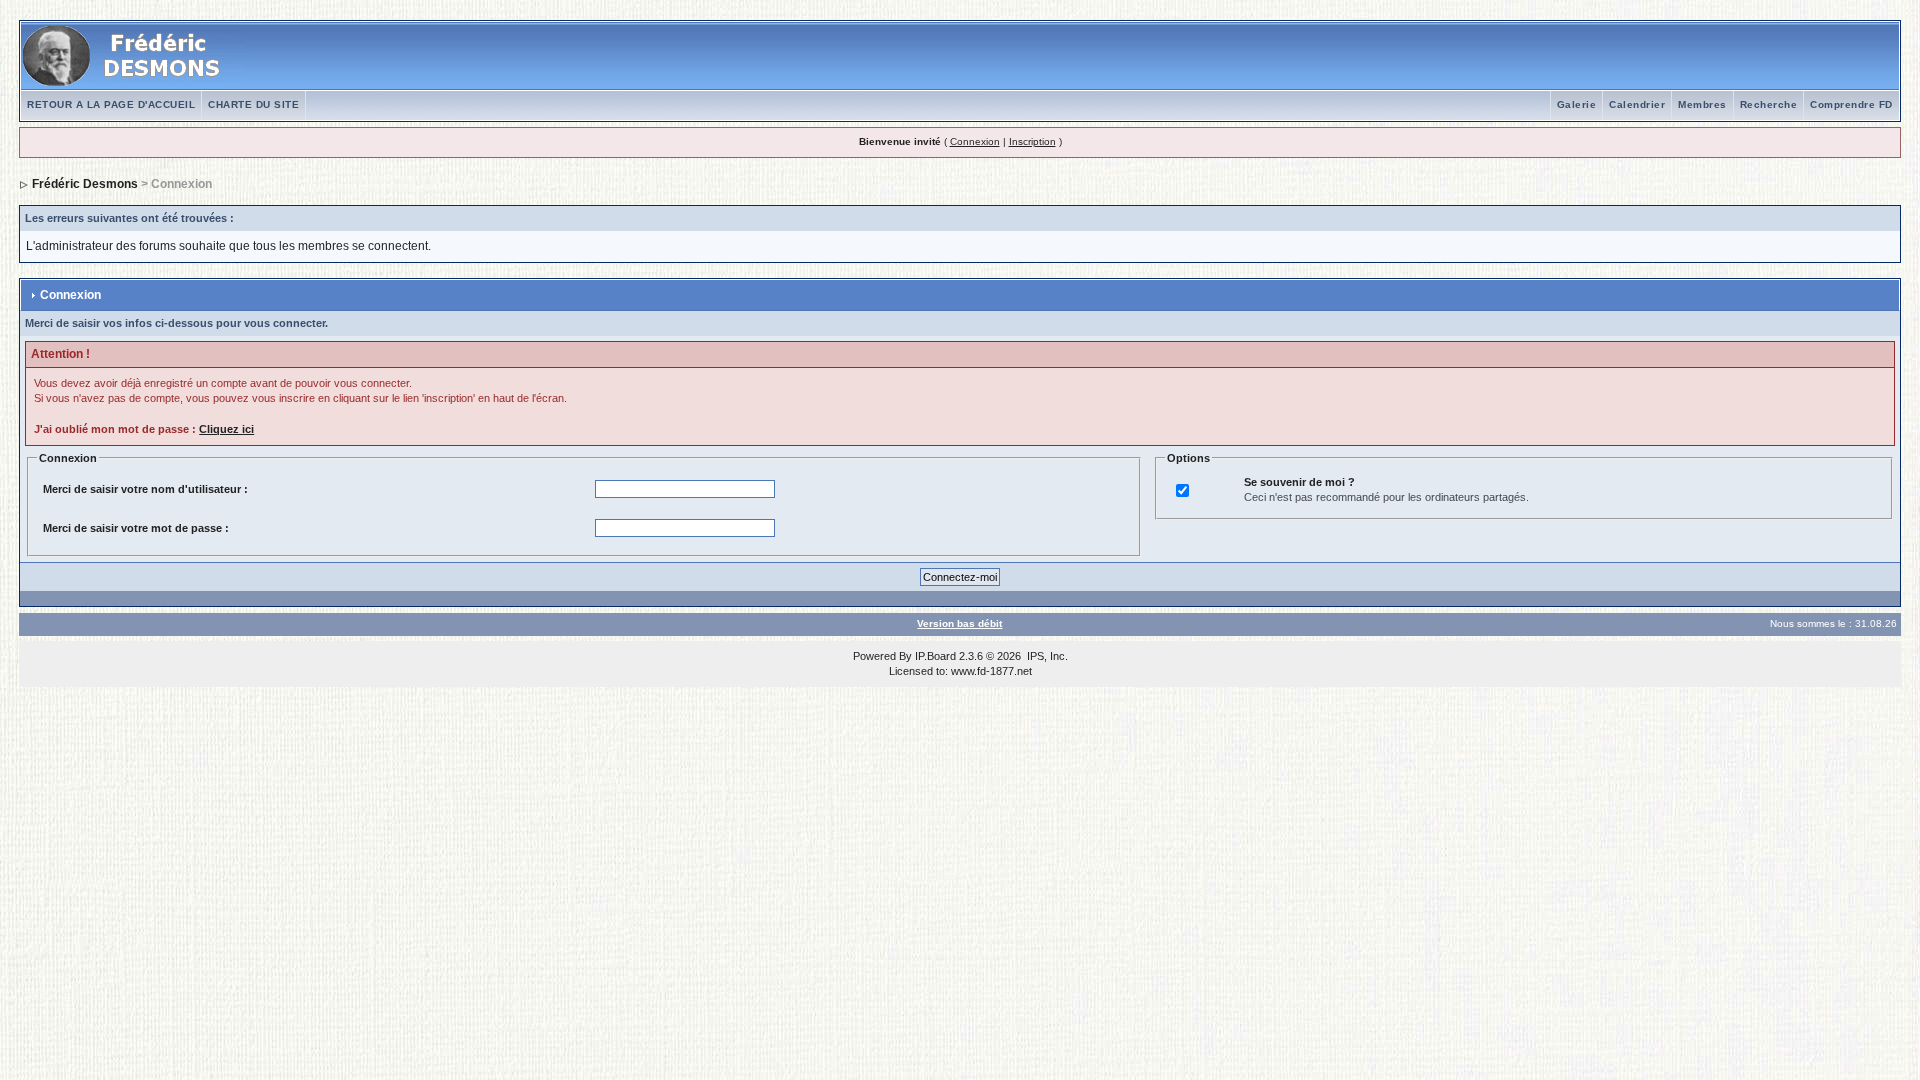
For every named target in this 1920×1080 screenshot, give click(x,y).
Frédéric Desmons (85, 184)
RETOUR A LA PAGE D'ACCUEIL (111, 104)
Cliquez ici (226, 429)
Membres (1702, 104)
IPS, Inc (1046, 656)
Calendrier (1637, 104)
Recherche (1769, 104)
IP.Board (935, 656)
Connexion (975, 141)
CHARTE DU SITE (253, 104)
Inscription (1032, 141)
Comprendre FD (1851, 104)
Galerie (1577, 104)
